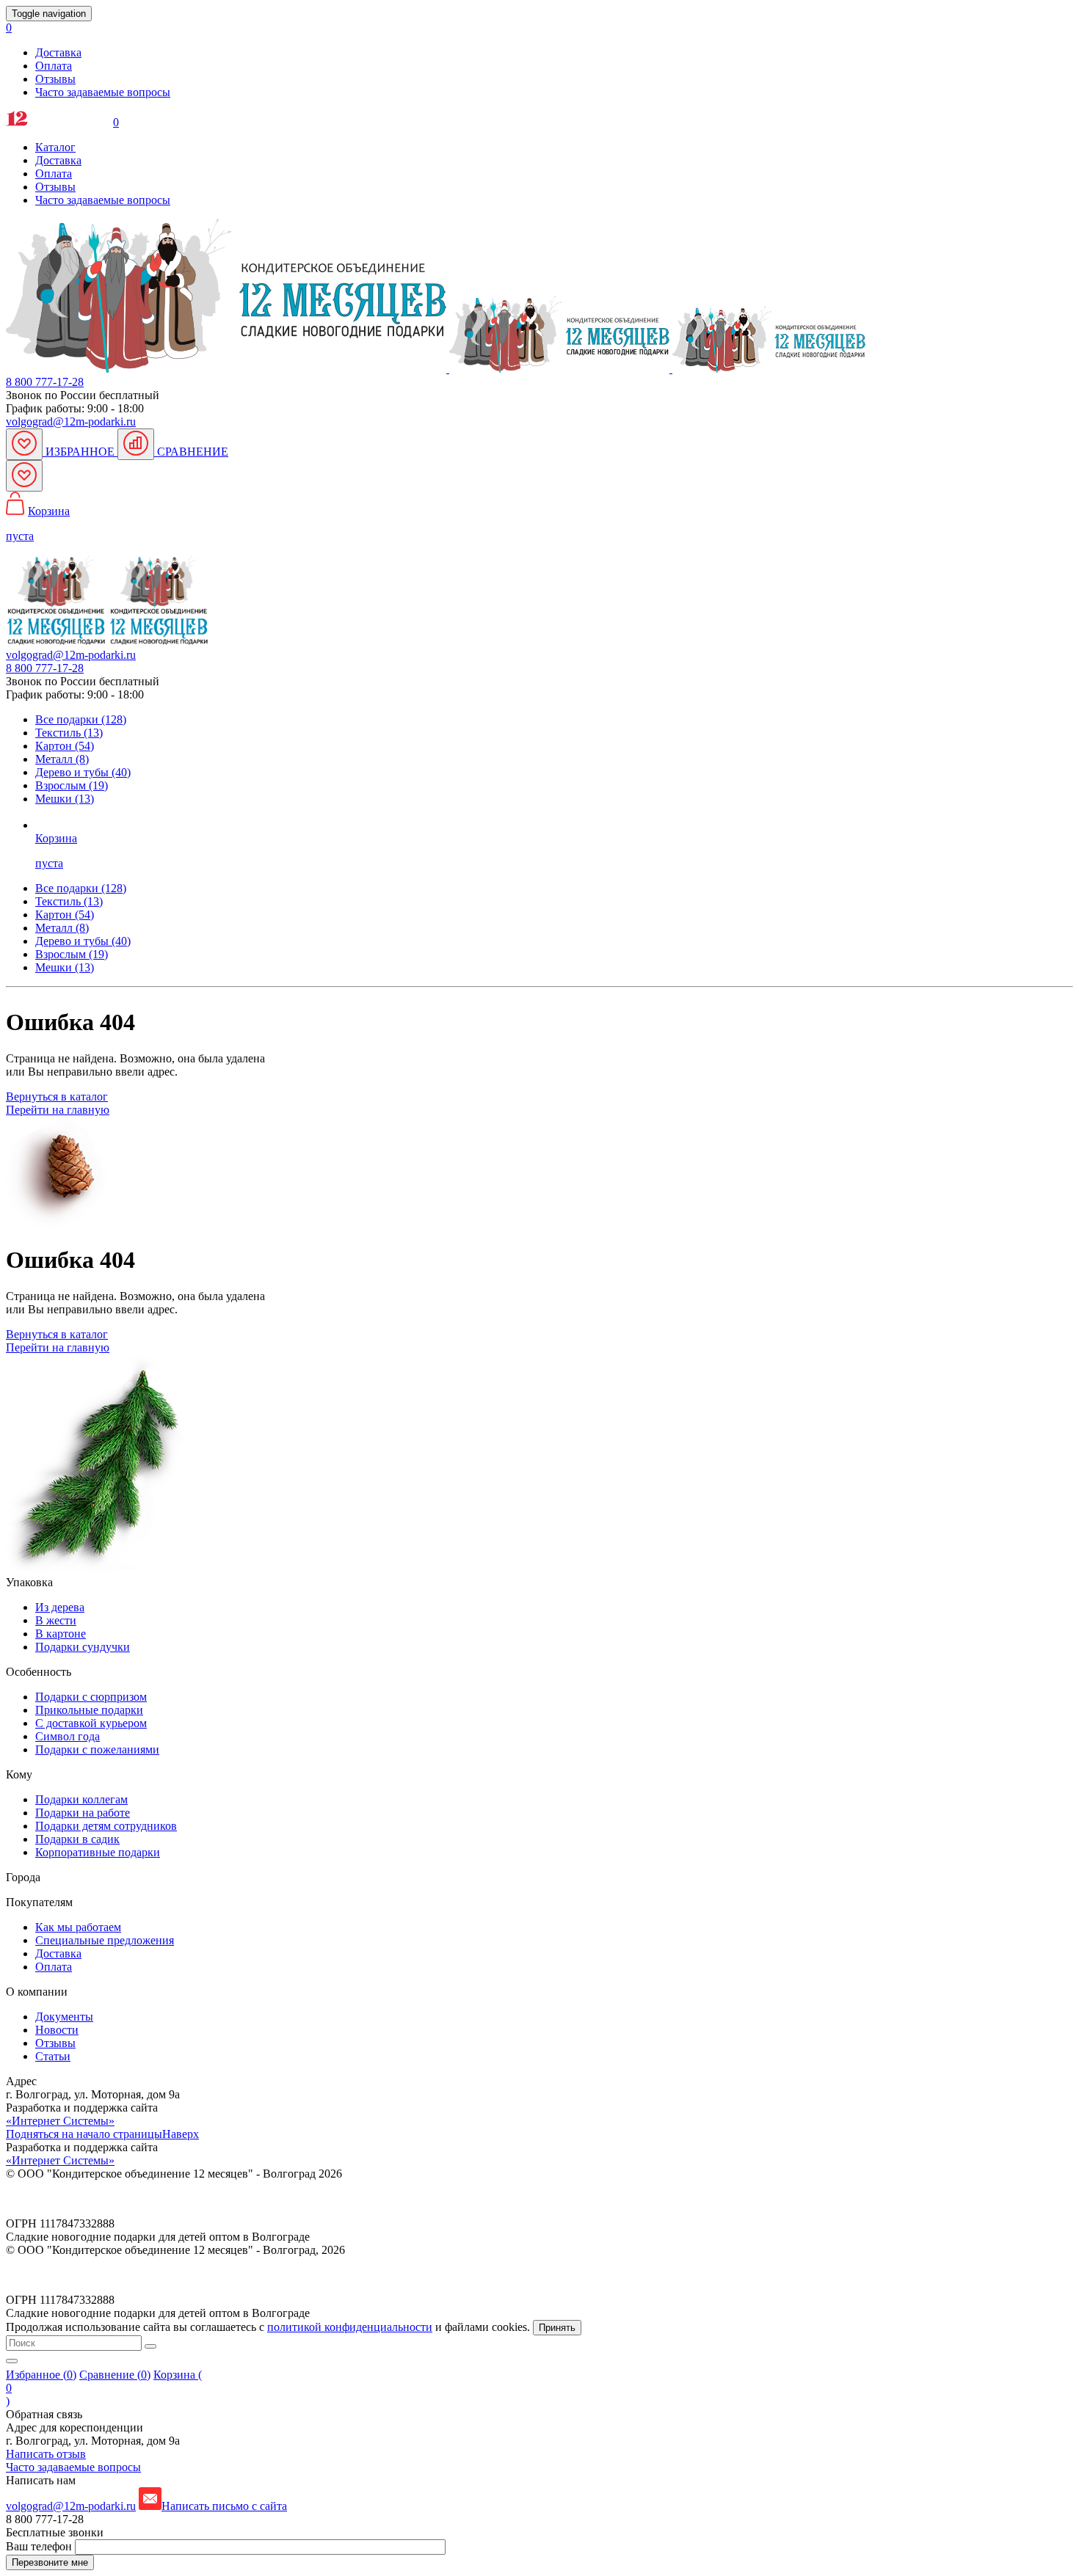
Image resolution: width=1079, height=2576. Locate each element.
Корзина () (104, 2388)
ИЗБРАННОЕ (80, 452)
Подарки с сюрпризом (91, 1697)
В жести (56, 1620)
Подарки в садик (77, 1839)
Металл (62, 928)
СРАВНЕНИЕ (191, 452)
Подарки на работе (83, 1813)
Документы (64, 2017)
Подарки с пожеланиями (97, 1749)
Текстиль (69, 901)
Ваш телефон (40, 2546)
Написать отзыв (46, 2454)
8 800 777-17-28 (45, 382)
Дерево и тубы (83, 941)
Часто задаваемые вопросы (103, 92)
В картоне (61, 1634)
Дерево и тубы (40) (83, 772)
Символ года (68, 1736)
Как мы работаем (78, 1927)
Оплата (54, 66)
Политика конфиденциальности (86, 2199)
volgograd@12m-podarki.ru (71, 422)
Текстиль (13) (69, 733)
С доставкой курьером (91, 1723)
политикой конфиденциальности (350, 2327)
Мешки (65, 967)
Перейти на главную (58, 1110)
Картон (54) (65, 746)
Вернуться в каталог (57, 1097)
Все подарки (81, 888)
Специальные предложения (105, 1940)
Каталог (55, 147)
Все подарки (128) (81, 719)
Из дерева (60, 1607)
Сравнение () (115, 2375)
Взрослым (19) (72, 785)
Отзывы (55, 79)
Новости (57, 2030)
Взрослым (72, 954)
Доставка (58, 52)
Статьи (53, 2056)
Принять (557, 2328)
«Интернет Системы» (60, 2121)
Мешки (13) (65, 799)
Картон (65, 915)
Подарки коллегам (81, 1799)
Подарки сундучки (83, 1647)
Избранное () (41, 2375)
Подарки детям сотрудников (106, 1826)
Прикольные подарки (89, 1710)
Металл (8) (62, 759)
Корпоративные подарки (98, 1852)
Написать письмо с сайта (224, 2506)
